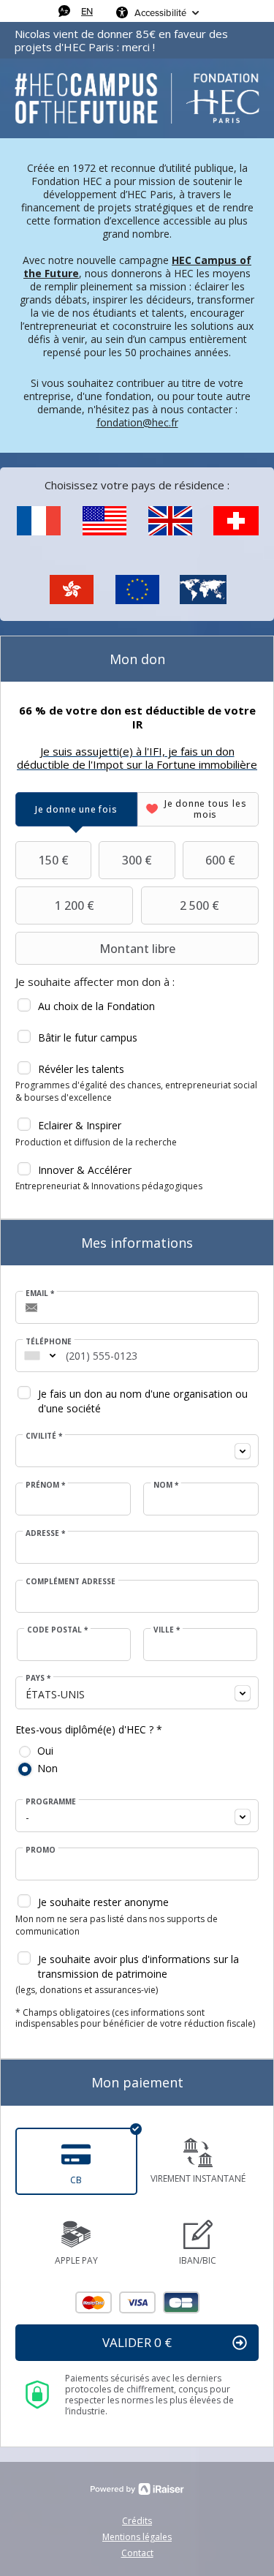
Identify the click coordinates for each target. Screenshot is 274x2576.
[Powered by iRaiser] (137, 2489)
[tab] (76, 809)
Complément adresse (71, 1581)
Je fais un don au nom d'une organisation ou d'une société (143, 1401)
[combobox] (32, 1356)
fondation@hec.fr (137, 422)
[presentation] (76, 809)
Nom (166, 1485)
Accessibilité (160, 12)
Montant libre (137, 949)
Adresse (45, 1533)
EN (87, 11)
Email (40, 1293)
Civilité (44, 1436)
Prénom (45, 1485)
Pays (38, 1678)
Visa (137, 2302)
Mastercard (94, 2302)
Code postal (57, 1630)
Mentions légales (137, 2537)
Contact (137, 2553)
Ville (167, 1630)
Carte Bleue (181, 2302)
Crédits (137, 2521)
